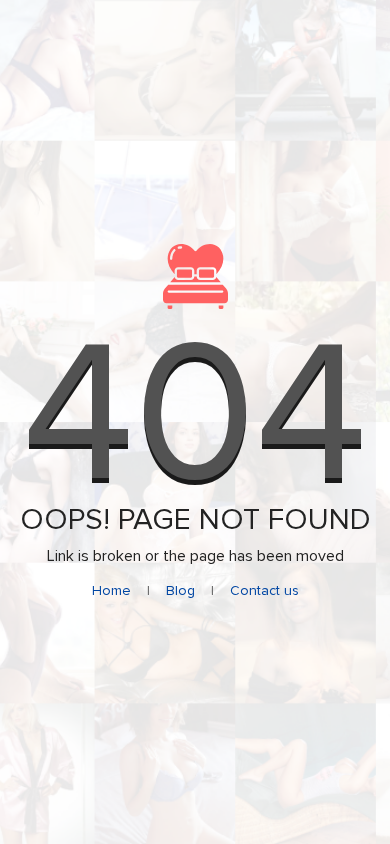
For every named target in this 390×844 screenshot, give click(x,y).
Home (111, 590)
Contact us (264, 590)
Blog (180, 590)
